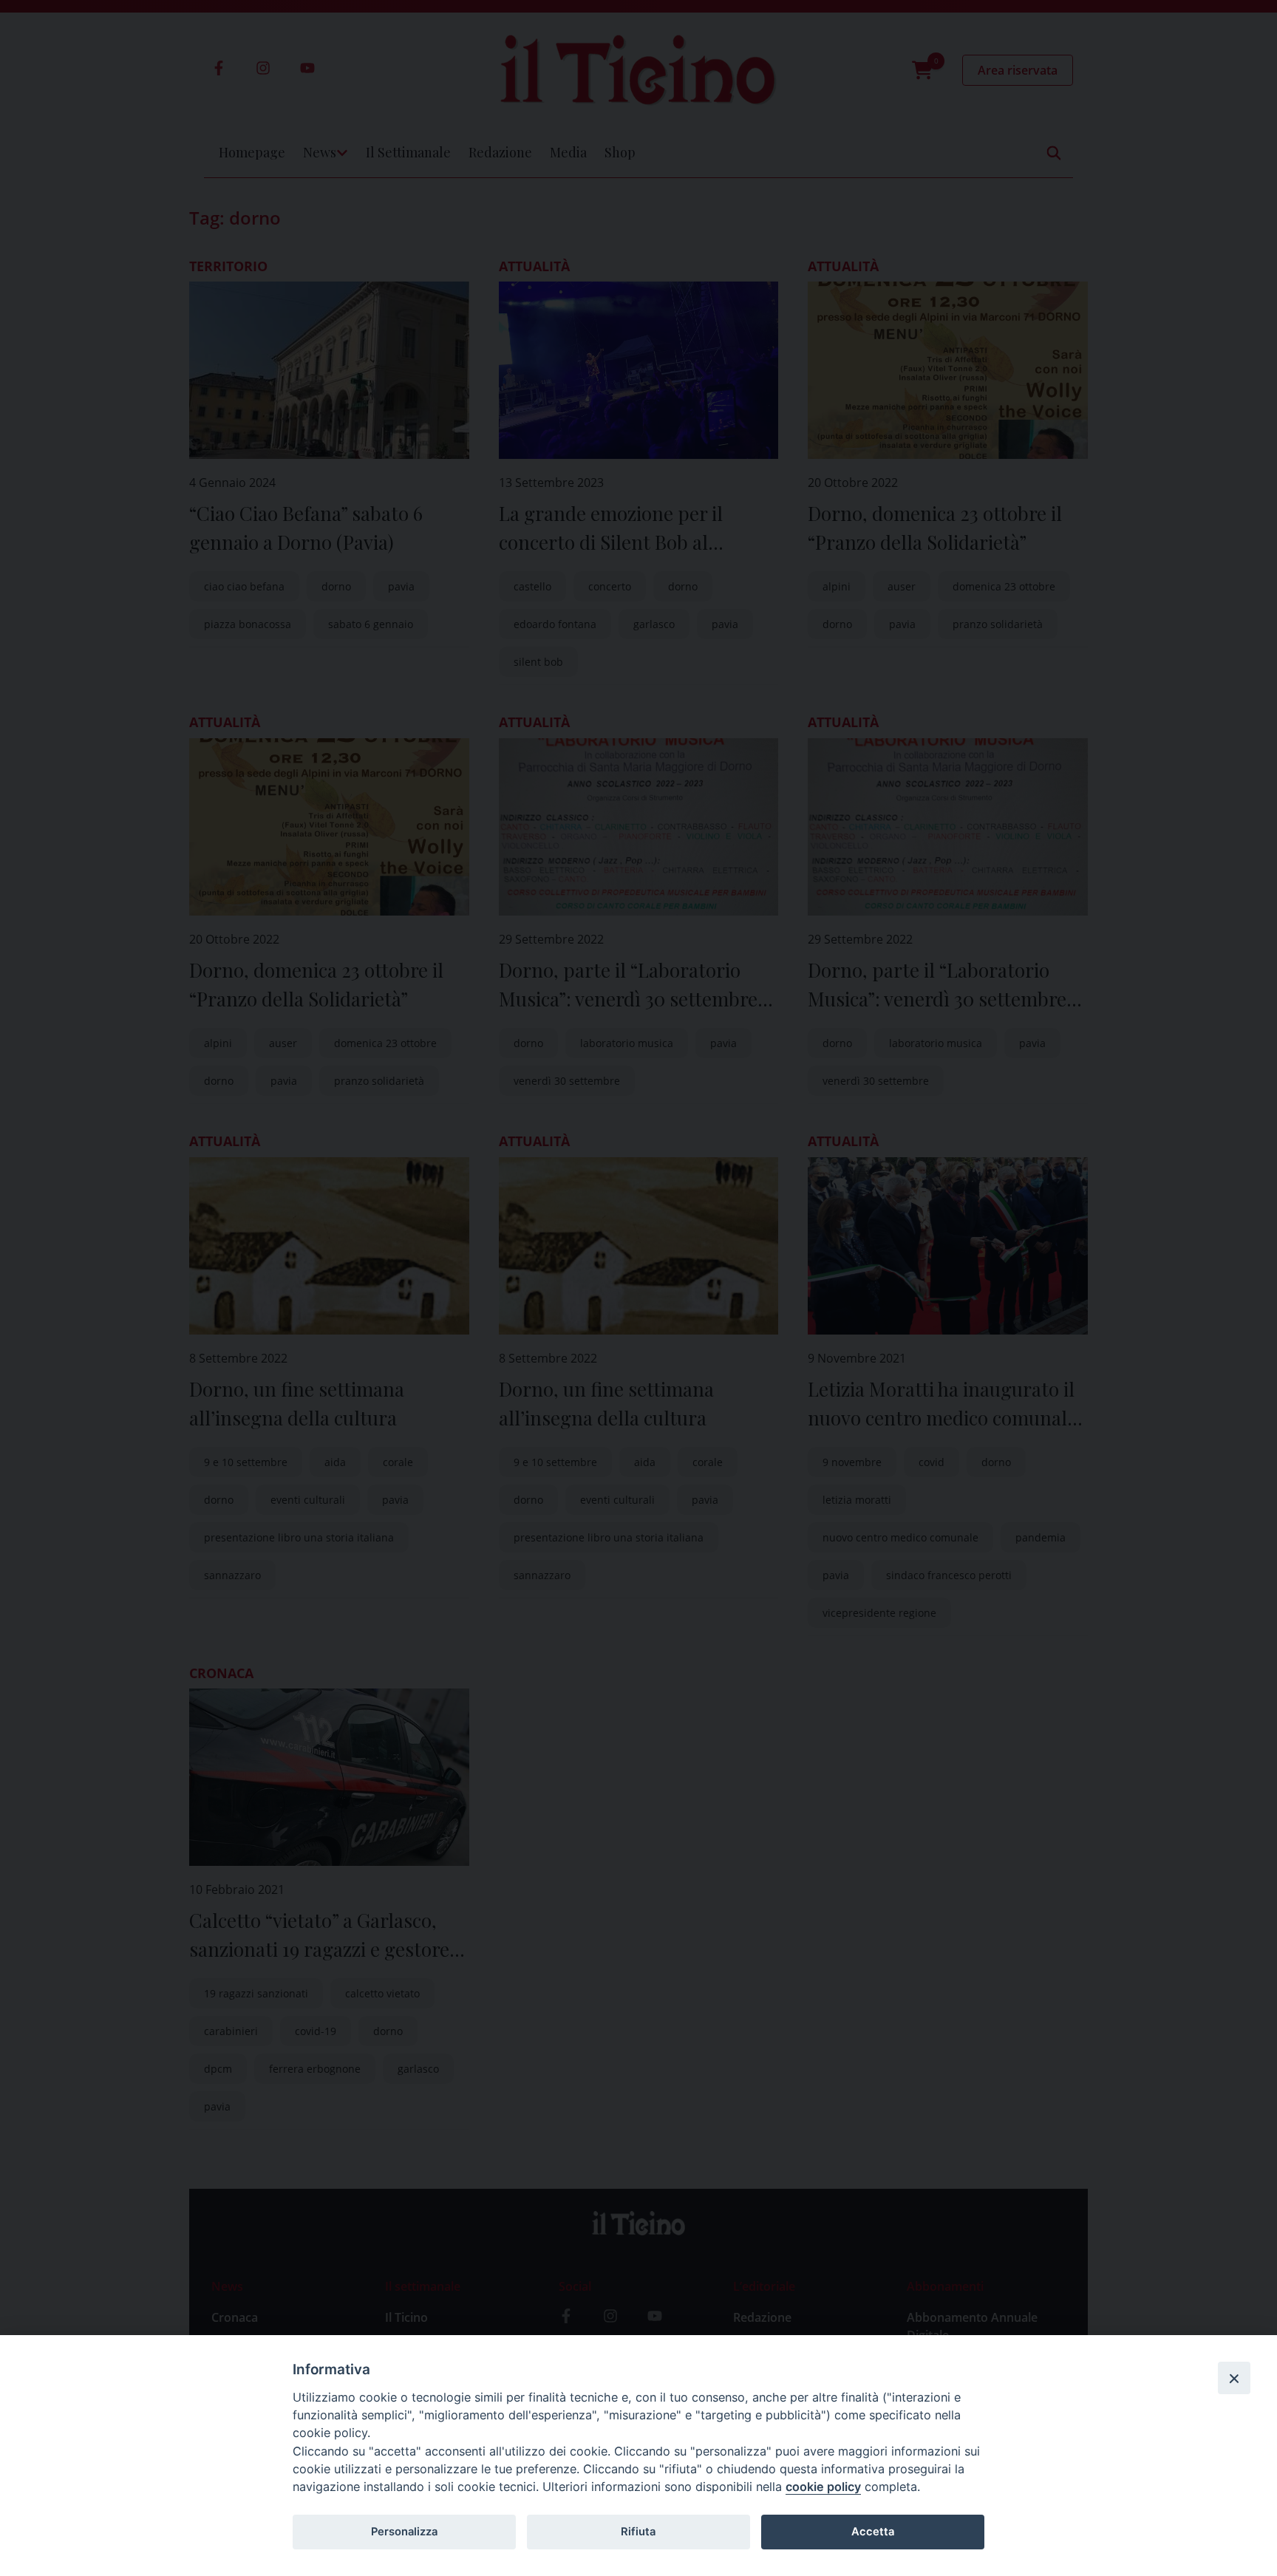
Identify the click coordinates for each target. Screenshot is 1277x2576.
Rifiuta (638, 2532)
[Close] (1234, 2378)
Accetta (873, 2532)
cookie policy (823, 2487)
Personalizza (404, 2532)
